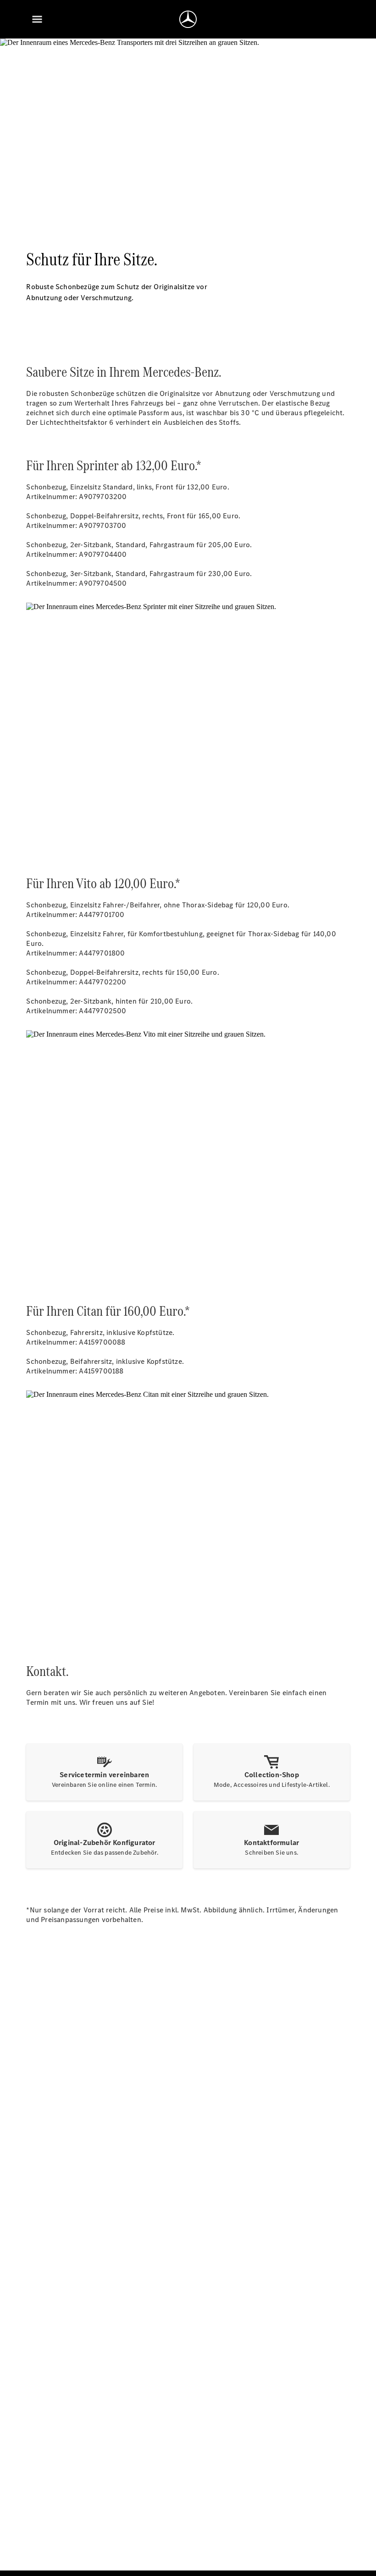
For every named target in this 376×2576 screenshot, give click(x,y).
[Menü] (37, 19)
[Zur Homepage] (188, 19)
